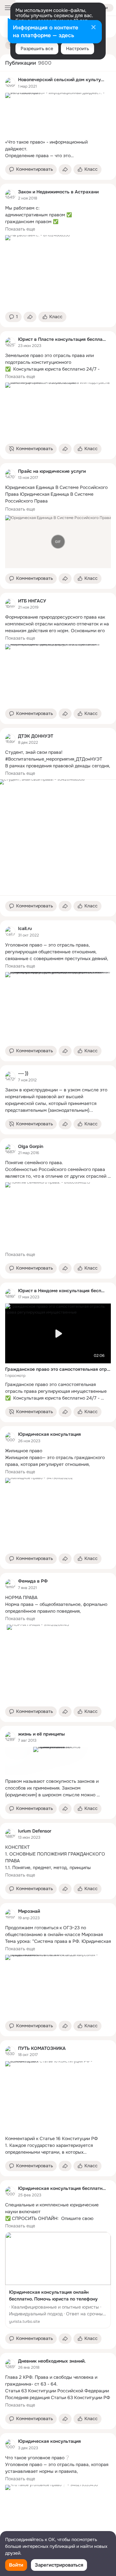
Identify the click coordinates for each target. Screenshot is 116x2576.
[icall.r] (10, 932)
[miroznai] (10, 1914)
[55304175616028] (10, 2051)
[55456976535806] (10, 195)
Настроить (77, 49)
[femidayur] (10, 1584)
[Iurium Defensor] (10, 1834)
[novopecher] (10, 83)
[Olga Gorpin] (10, 1149)
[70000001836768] (10, 2192)
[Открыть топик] (58, 149)
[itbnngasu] (10, 604)
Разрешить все (37, 49)
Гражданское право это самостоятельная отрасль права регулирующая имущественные (58, 1369)
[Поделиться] (65, 169)
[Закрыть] (93, 28)
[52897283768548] (10, 1737)
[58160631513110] (10, 1294)
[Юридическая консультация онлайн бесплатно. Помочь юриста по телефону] (58, 2280)
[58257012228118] (10, 342)
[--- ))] (10, 1077)
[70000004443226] (10, 1437)
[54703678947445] (10, 474)
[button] (31, 169)
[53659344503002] (10, 2364)
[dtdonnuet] (10, 739)
